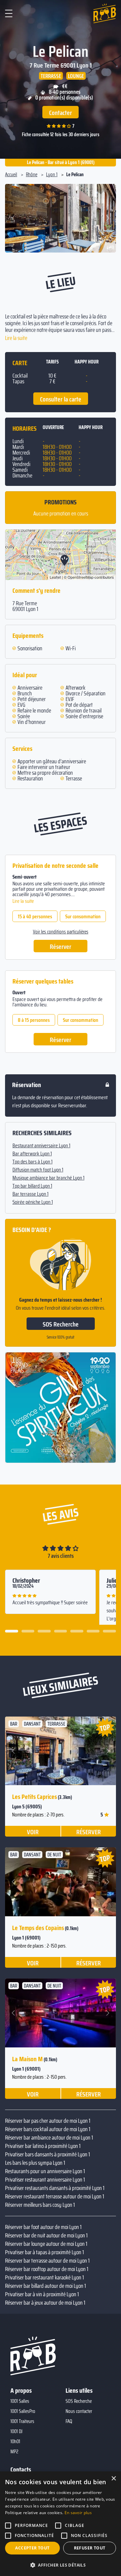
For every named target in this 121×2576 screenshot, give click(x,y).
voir (33, 1832)
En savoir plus (78, 2513)
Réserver (61, 947)
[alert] (61, 2524)
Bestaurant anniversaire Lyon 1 (41, 1146)
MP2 (14, 2452)
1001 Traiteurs (22, 2421)
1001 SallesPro (23, 2411)
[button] (14, 218)
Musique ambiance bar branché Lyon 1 (48, 1178)
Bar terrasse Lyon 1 (30, 1194)
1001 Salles (20, 2401)
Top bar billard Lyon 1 (32, 1186)
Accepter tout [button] (32, 2548)
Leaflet (55, 577)
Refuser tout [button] (90, 2548)
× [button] (113, 2479)
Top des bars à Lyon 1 (32, 1162)
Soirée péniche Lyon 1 (33, 1202)
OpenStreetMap (80, 577)
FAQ (69, 2421)
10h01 (15, 2442)
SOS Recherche (61, 1324)
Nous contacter (79, 2411)
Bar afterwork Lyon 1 (32, 1154)
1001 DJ (16, 2431)
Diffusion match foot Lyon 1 (38, 1170)
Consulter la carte (61, 399)
